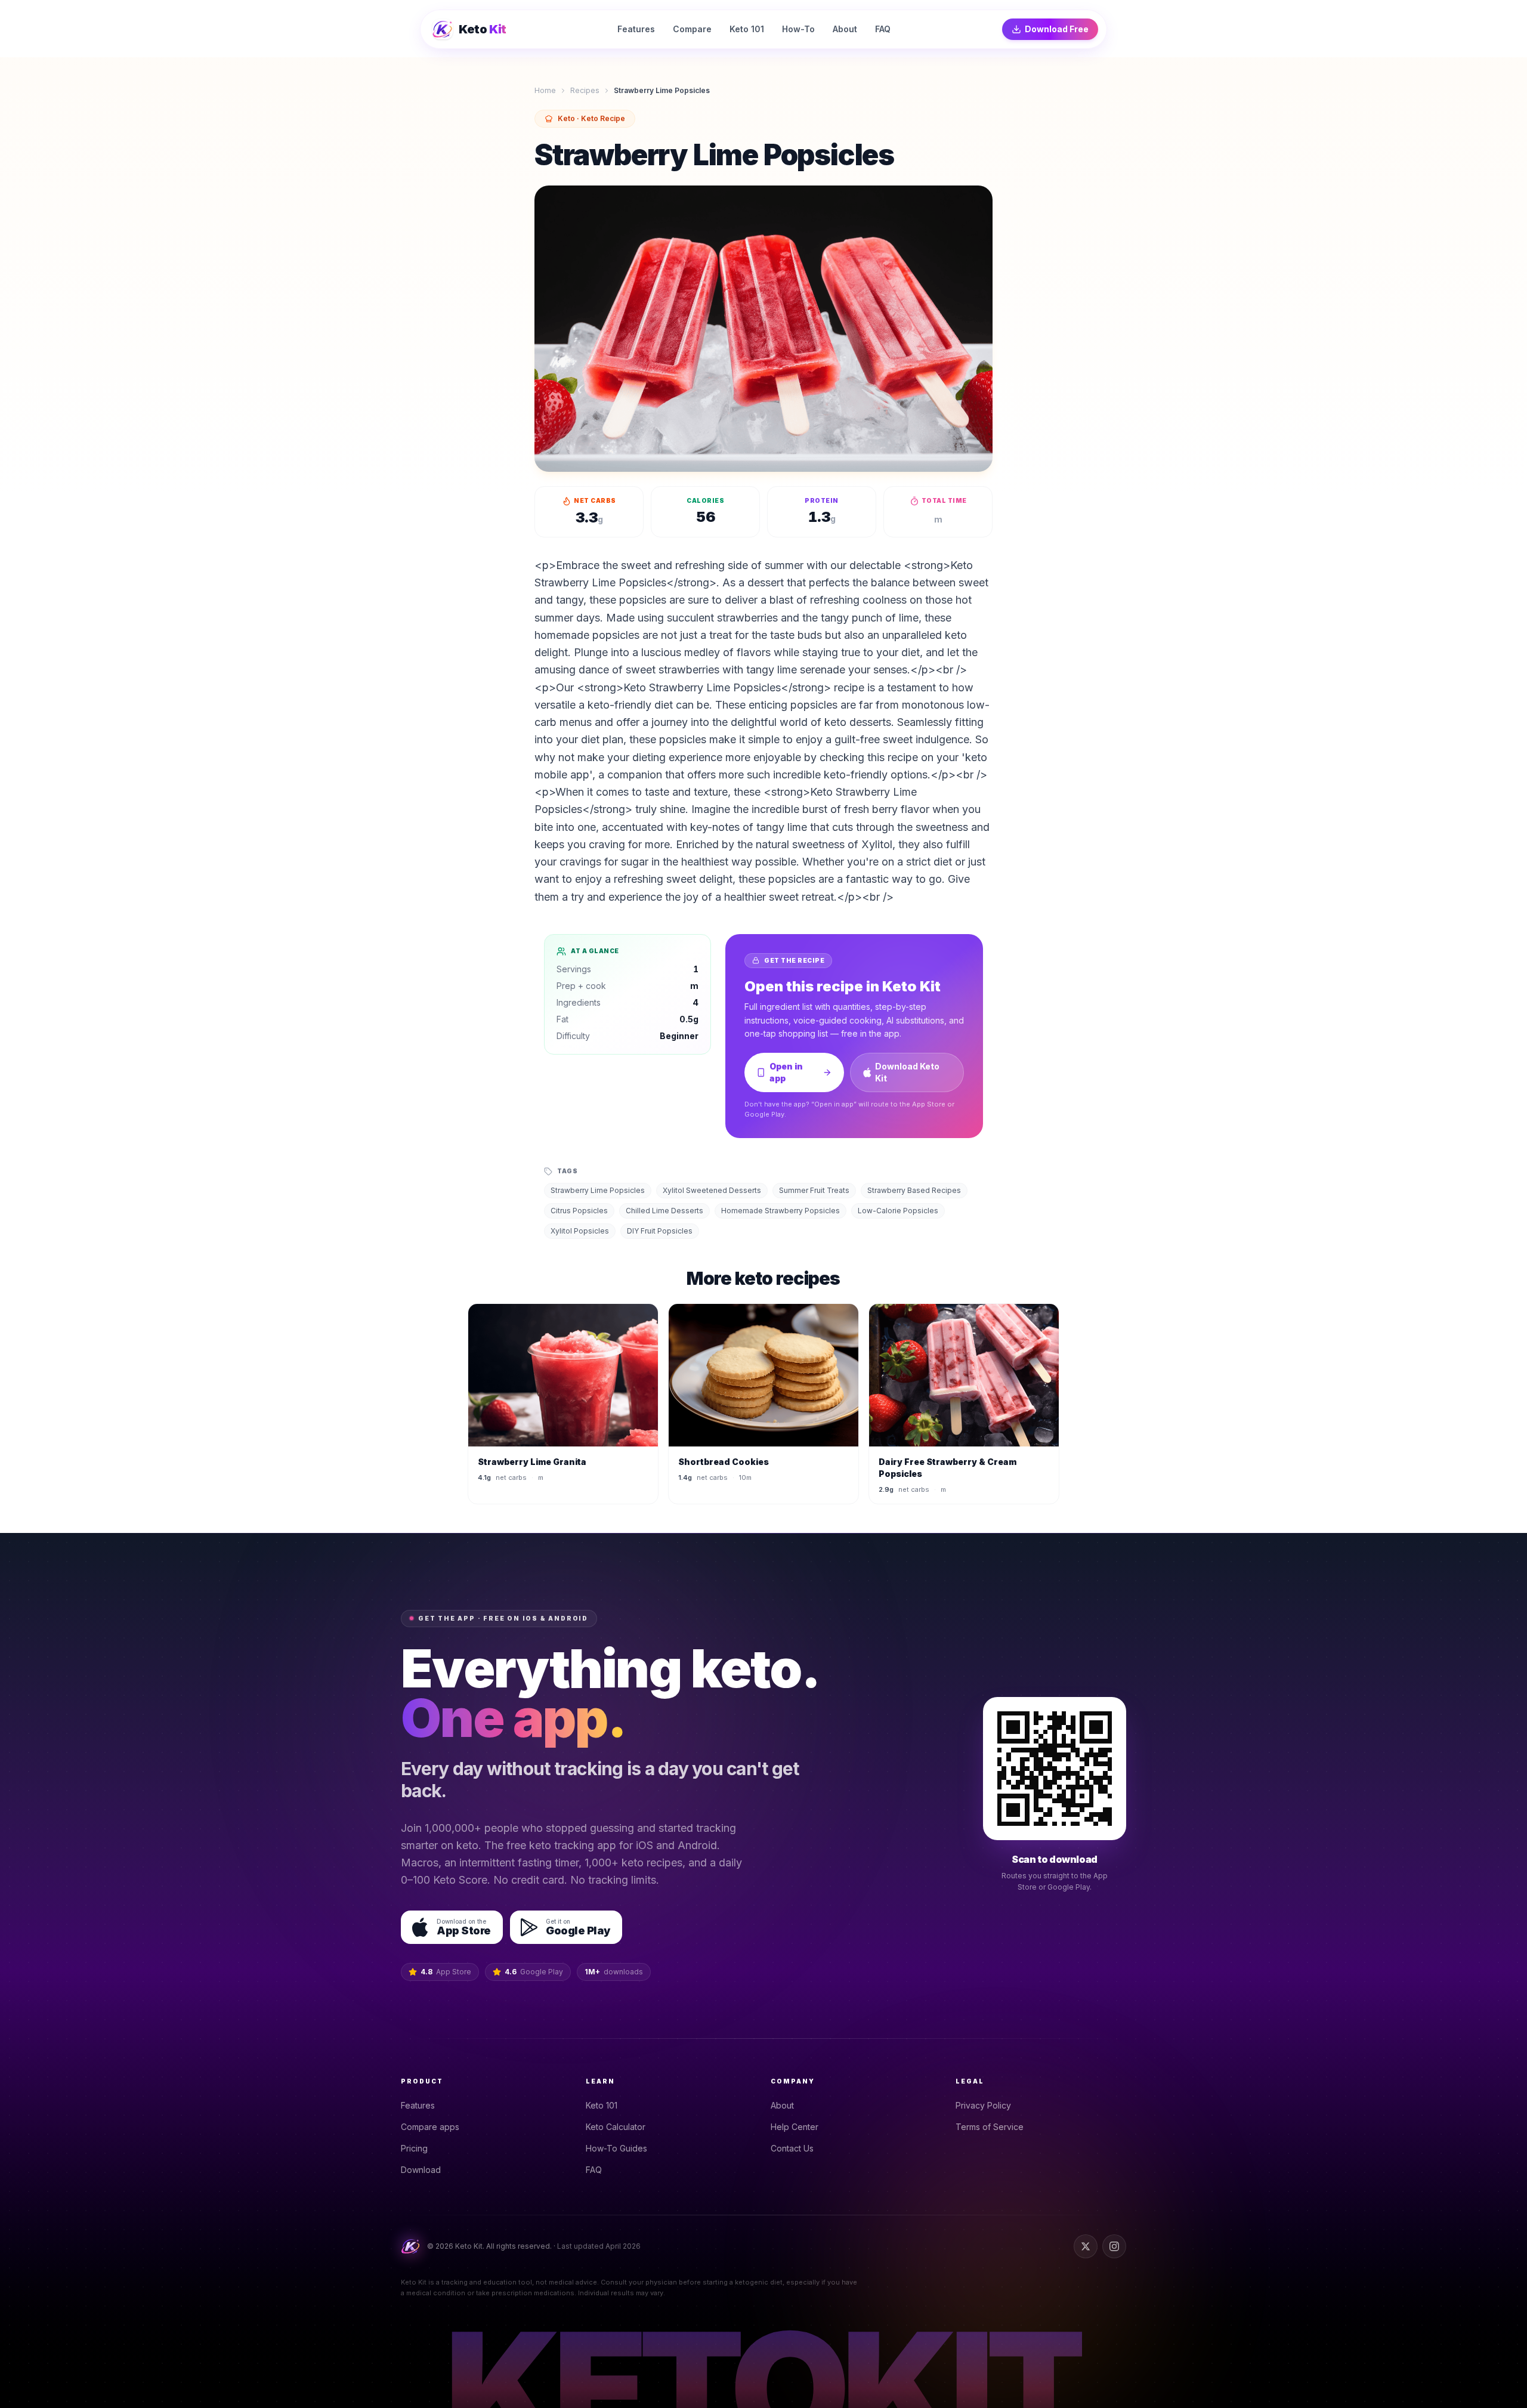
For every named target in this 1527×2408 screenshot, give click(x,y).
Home (545, 90)
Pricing (414, 2148)
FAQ (594, 2170)
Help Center (795, 2127)
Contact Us (792, 2148)
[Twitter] (1086, 2246)
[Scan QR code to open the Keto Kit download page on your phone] (1055, 1769)
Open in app (786, 1072)
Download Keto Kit (907, 1072)
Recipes (585, 90)
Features (418, 2105)
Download (421, 2170)
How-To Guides (616, 2148)
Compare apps (430, 2127)
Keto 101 (602, 2105)
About (782, 2105)
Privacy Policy (983, 2105)
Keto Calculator (616, 2127)
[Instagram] (1114, 2246)
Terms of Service (990, 2127)
